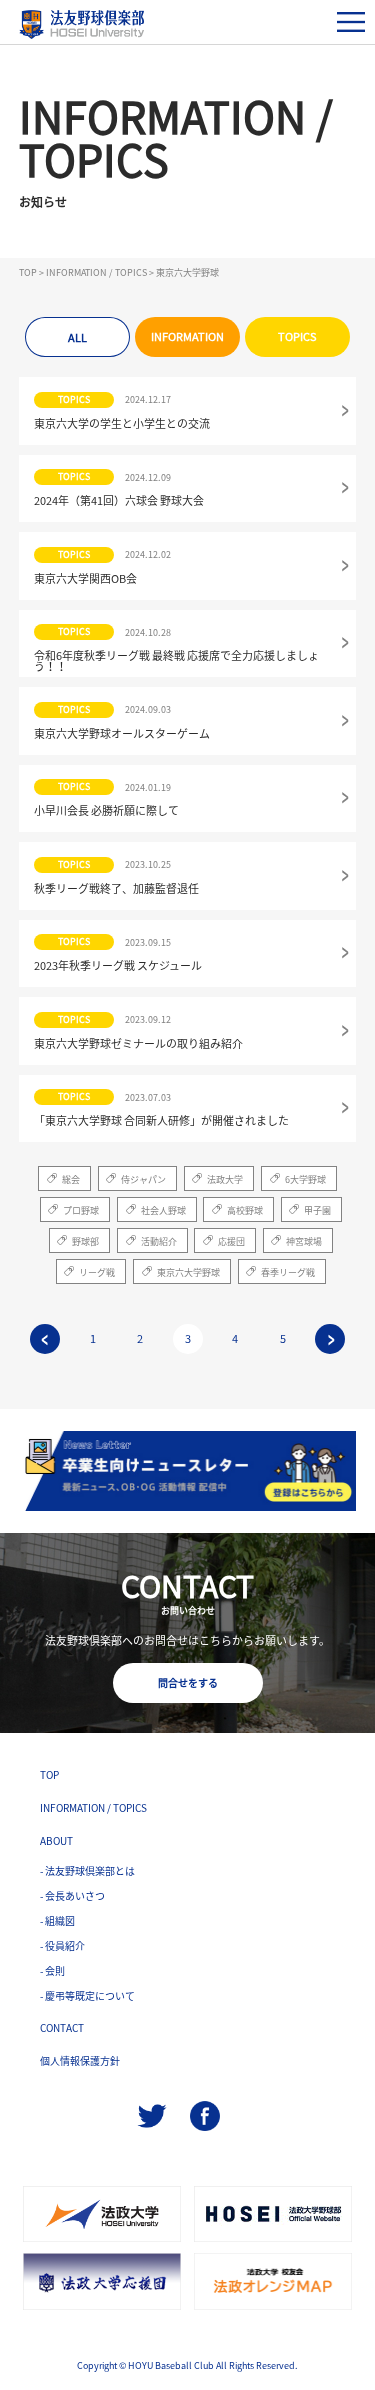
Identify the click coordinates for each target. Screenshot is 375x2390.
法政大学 (225, 1179)
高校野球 (245, 1210)
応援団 (231, 1241)
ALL (77, 337)
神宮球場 (304, 1241)
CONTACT (62, 2027)
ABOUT (56, 1840)
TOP (49, 1774)
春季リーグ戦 (288, 1272)
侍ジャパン (143, 1179)
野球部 (85, 1241)
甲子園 (317, 1210)
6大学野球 (305, 1179)
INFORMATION (187, 336)
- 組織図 (57, 1920)
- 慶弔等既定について (87, 1995)
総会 (71, 1179)
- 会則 (52, 1970)
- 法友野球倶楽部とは (87, 1870)
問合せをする (188, 1682)
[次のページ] (330, 1339)
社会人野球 (163, 1210)
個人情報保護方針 (80, 2060)
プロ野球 (81, 1210)
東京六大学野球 (188, 1272)
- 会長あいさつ (72, 1895)
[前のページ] (45, 1339)
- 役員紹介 (62, 1945)
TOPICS (297, 336)
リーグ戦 (97, 1272)
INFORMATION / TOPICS (93, 1807)
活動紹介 (159, 1241)
